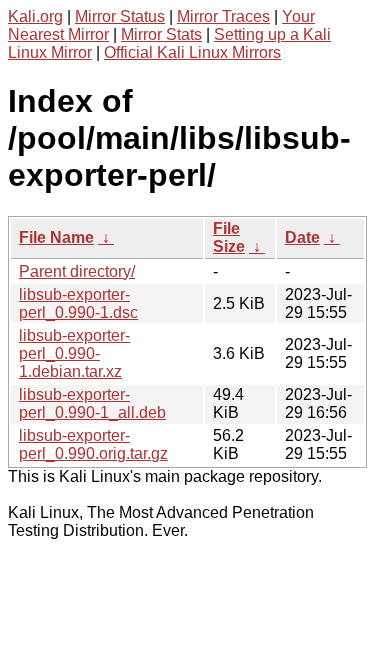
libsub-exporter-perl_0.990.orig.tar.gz (93, 444)
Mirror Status (120, 16)
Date (302, 237)
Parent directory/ (77, 271)
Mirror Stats (161, 34)
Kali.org (35, 16)
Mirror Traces (223, 16)
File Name (56, 237)
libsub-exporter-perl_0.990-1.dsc (78, 303)
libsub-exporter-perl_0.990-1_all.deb (92, 403)
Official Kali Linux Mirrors (192, 52)
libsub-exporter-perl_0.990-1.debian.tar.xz (74, 353)
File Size (229, 237)
